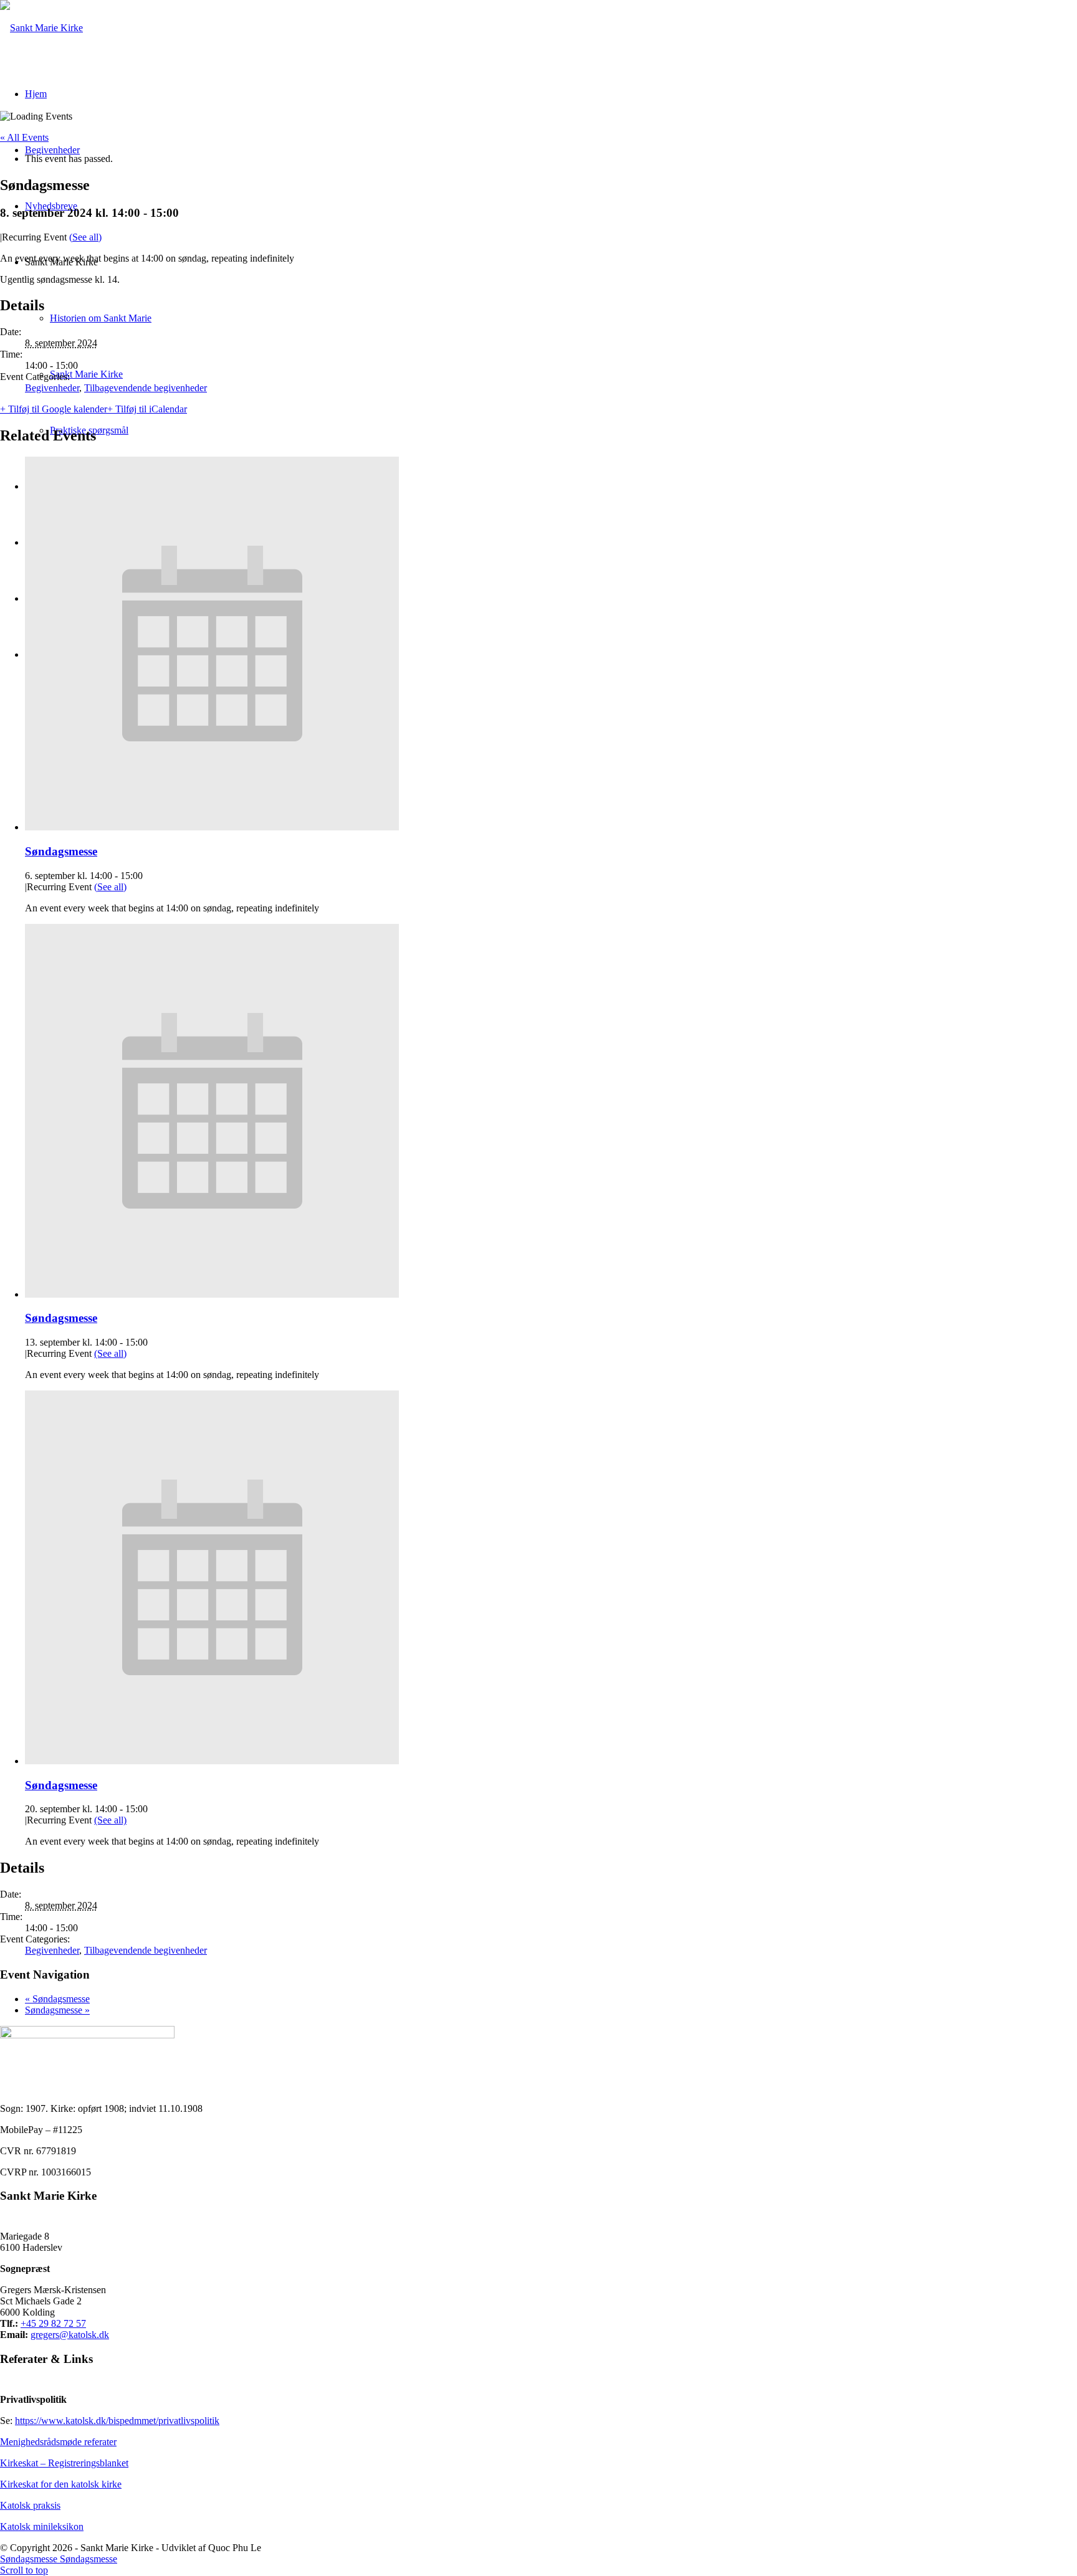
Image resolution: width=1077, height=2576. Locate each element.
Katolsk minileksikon (42, 2526)
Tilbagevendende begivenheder (146, 388)
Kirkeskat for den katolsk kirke (61, 2484)
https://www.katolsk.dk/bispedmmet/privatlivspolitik (117, 2421)
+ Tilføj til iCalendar (147, 409)
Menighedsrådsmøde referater (58, 2442)
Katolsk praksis (30, 2505)
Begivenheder (52, 388)
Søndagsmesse (61, 851)
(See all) (85, 237)
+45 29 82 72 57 (53, 2323)
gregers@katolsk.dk (70, 2335)
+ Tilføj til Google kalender (54, 409)
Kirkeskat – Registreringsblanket (64, 2463)
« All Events (24, 137)
